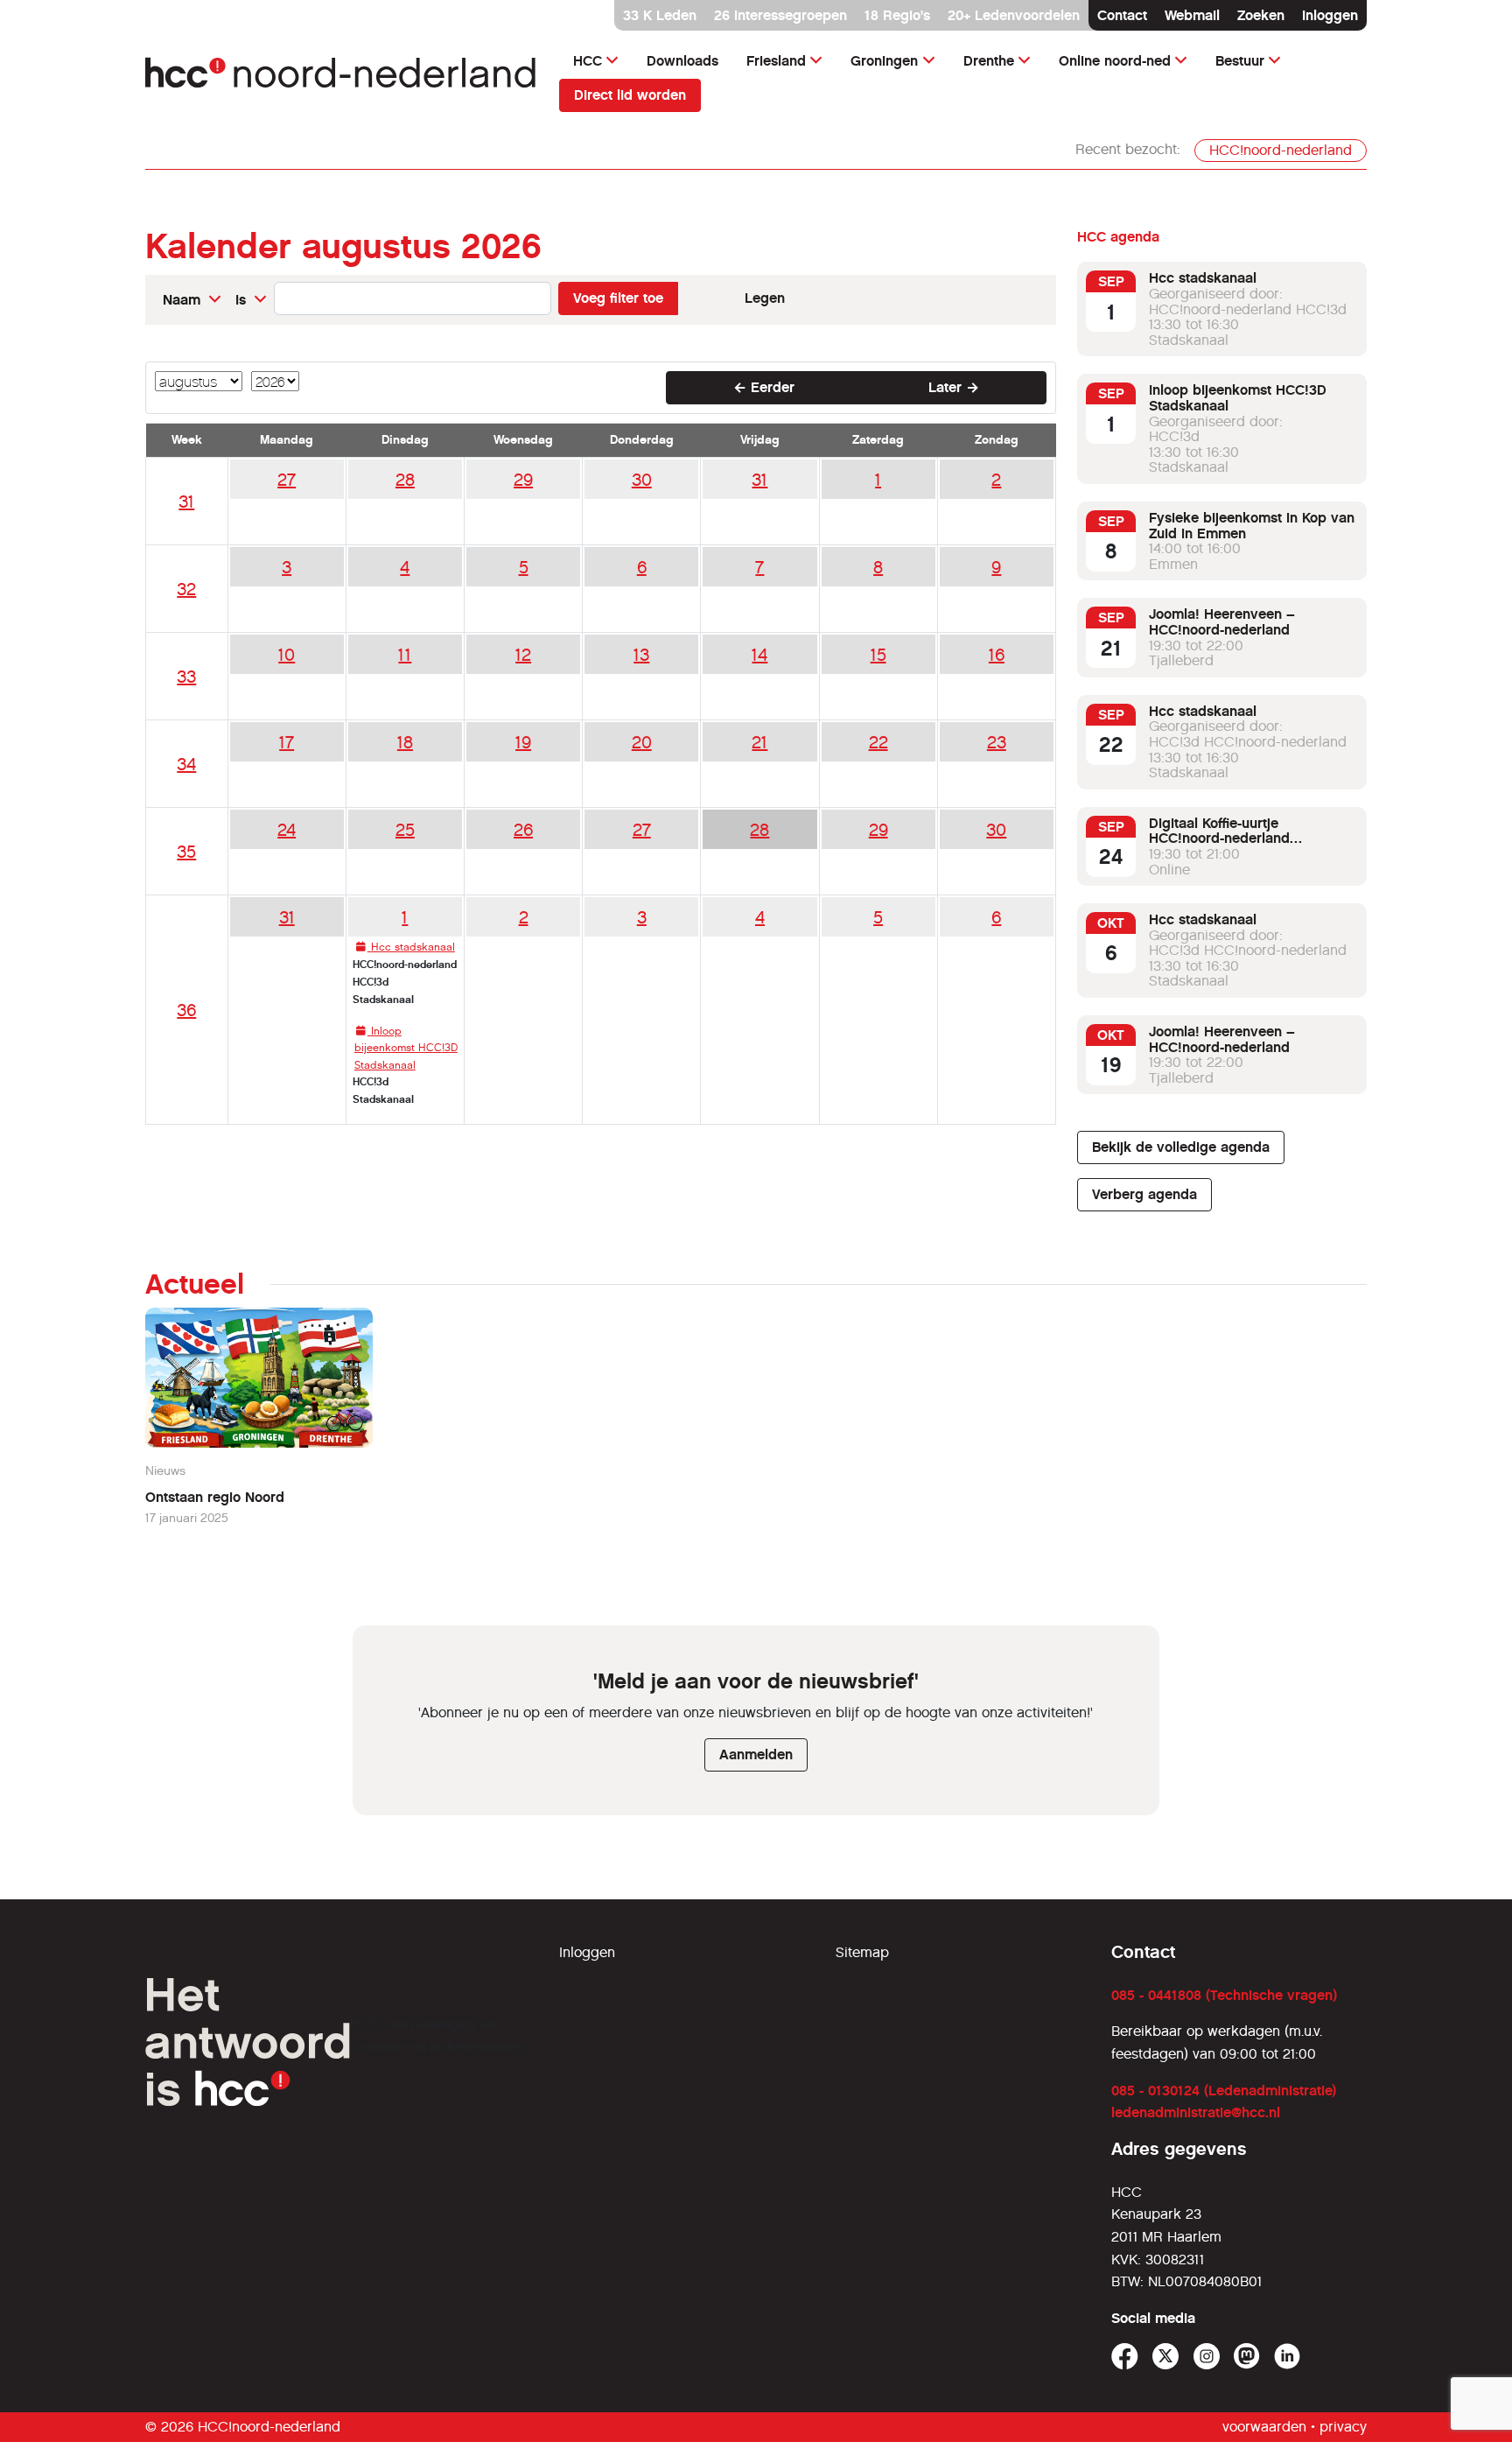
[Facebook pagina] (1125, 2357)
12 (523, 655)
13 (641, 655)
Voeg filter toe (618, 298)
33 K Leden (660, 15)
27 (287, 480)
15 (878, 655)
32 (186, 589)
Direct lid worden (630, 95)
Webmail (1192, 15)
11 (405, 655)
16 (997, 655)
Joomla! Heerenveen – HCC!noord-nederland (1222, 622)
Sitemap (862, 1952)
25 (405, 830)
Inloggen (1330, 15)
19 (523, 742)
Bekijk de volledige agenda (1181, 1147)
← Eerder (764, 387)
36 (186, 1010)
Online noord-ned (1115, 61)
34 (186, 764)
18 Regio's (897, 15)
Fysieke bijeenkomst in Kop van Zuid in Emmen (1252, 526)
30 (642, 480)
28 (405, 480)
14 (759, 655)
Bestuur (1240, 61)
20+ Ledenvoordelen (1014, 15)
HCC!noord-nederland (1281, 150)
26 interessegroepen (780, 15)
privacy (1343, 2427)
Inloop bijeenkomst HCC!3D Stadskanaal (1238, 398)
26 (523, 830)
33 (186, 677)
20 (642, 742)
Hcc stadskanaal (1203, 278)
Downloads (682, 61)
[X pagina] (1166, 2357)
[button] (192, 300)
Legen (765, 298)
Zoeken (1261, 15)
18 (405, 742)
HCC (588, 61)
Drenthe (989, 61)
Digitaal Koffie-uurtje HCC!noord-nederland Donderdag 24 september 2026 (1250, 839)
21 (759, 742)
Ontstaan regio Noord (215, 1497)
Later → (954, 387)
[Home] (342, 77)
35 (186, 852)
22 (878, 742)
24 (287, 830)
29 (523, 480)
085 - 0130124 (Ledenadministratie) (1224, 2091)
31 (186, 502)
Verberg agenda (1144, 1194)
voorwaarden (1264, 2427)
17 (287, 742)
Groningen (884, 61)
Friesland (776, 61)
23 (997, 742)
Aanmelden (756, 1754)
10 (287, 655)
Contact (1122, 15)
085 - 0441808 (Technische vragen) (1224, 1995)
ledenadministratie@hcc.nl (1196, 2112)
